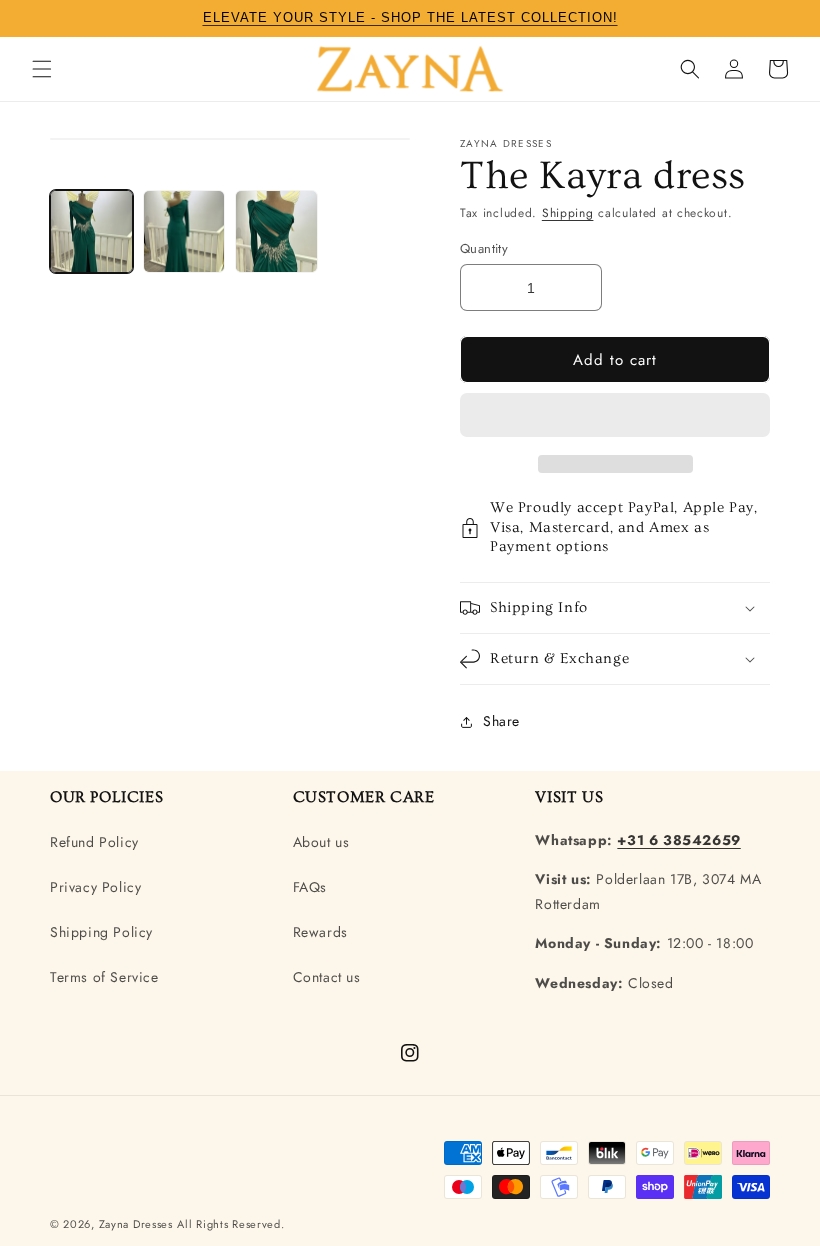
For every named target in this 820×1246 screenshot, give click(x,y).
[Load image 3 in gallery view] (276, 231)
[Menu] (42, 69)
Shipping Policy (101, 932)
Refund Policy (94, 842)
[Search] (690, 69)
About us (321, 842)
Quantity (484, 248)
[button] (615, 416)
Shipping (568, 213)
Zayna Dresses (136, 1224)
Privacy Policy (95, 887)
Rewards (320, 932)
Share (501, 721)
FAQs (310, 887)
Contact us (327, 977)
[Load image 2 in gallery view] (184, 231)
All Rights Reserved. (230, 1224)
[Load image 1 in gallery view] (91, 231)
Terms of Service (104, 977)
